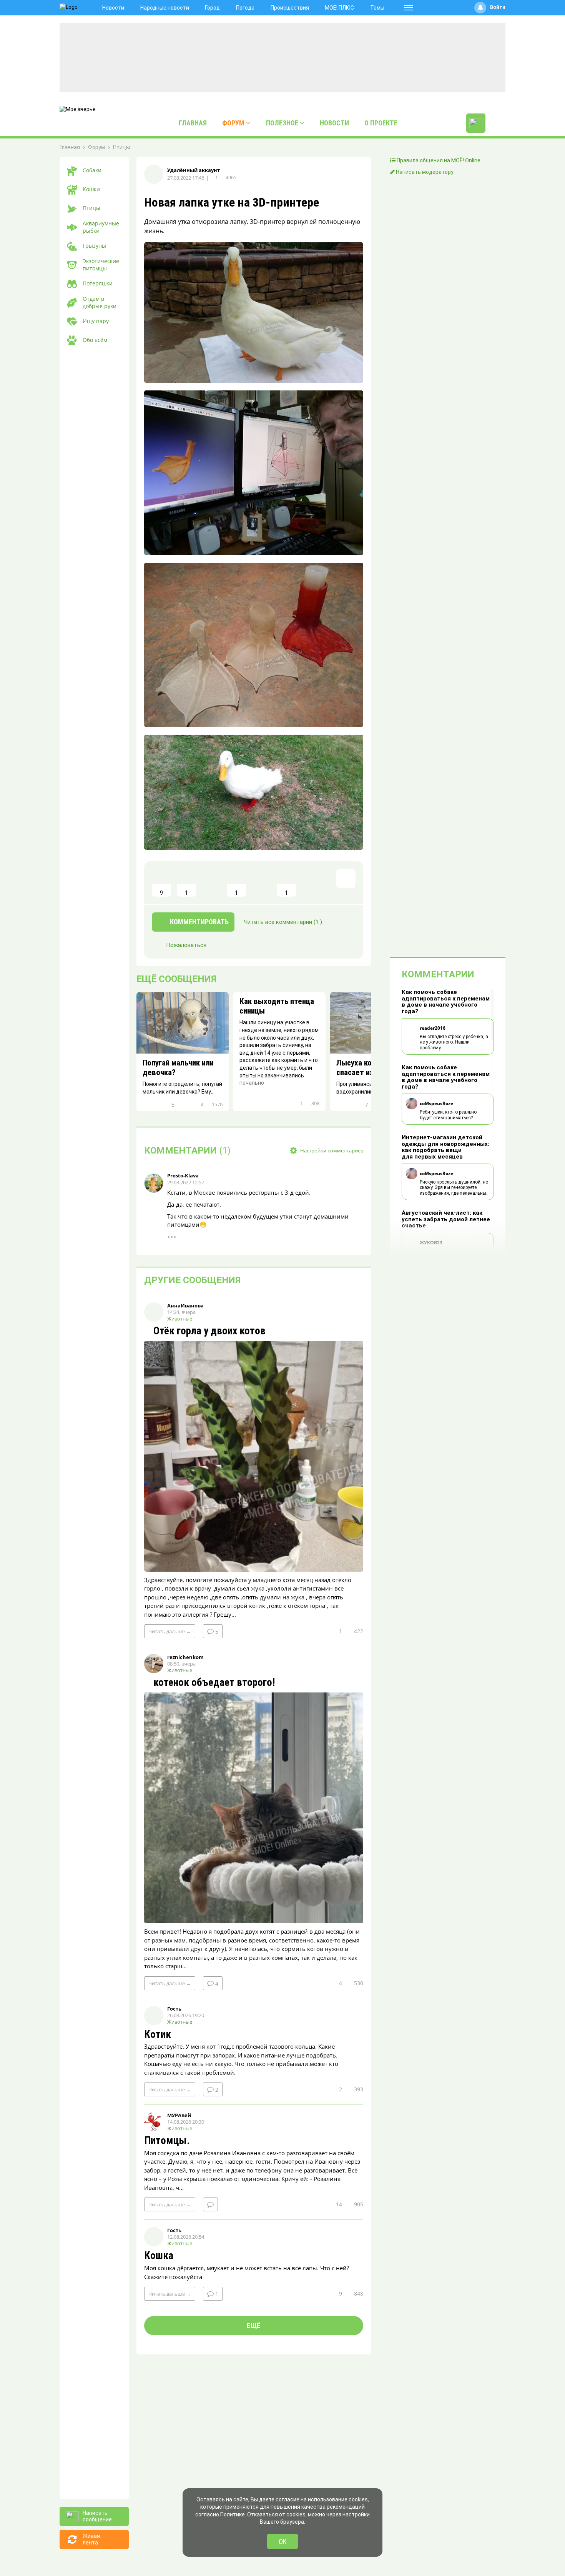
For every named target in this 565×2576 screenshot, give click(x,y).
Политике (233, 2514)
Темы (377, 8)
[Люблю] (211, 883)
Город (212, 8)
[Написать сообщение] (476, 123)
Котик (158, 2035)
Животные (180, 1319)
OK (283, 2542)
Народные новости (165, 8)
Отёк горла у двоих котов (208, 1331)
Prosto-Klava (183, 1175)
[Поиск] (497, 123)
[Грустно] (261, 883)
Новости (113, 8)
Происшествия (290, 8)
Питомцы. (167, 2141)
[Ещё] (409, 8)
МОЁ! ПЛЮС (339, 8)
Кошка (159, 2256)
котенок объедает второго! (213, 1683)
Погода (245, 8)
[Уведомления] (480, 8)
